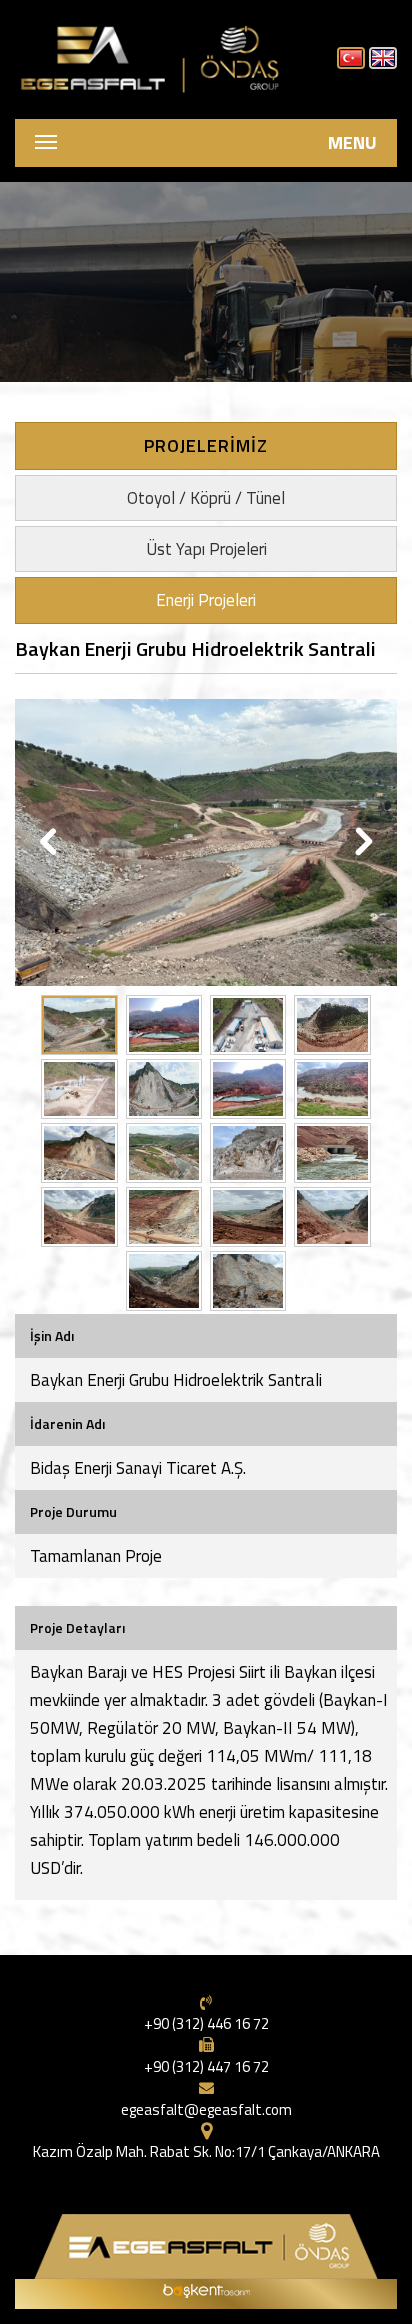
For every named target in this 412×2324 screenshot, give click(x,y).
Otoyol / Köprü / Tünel (206, 498)
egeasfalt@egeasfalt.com (206, 2109)
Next (361, 842)
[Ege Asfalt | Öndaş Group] (152, 54)
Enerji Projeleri (206, 600)
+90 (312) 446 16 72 (206, 2023)
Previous (50, 842)
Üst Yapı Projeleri (206, 549)
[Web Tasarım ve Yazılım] (206, 2289)
